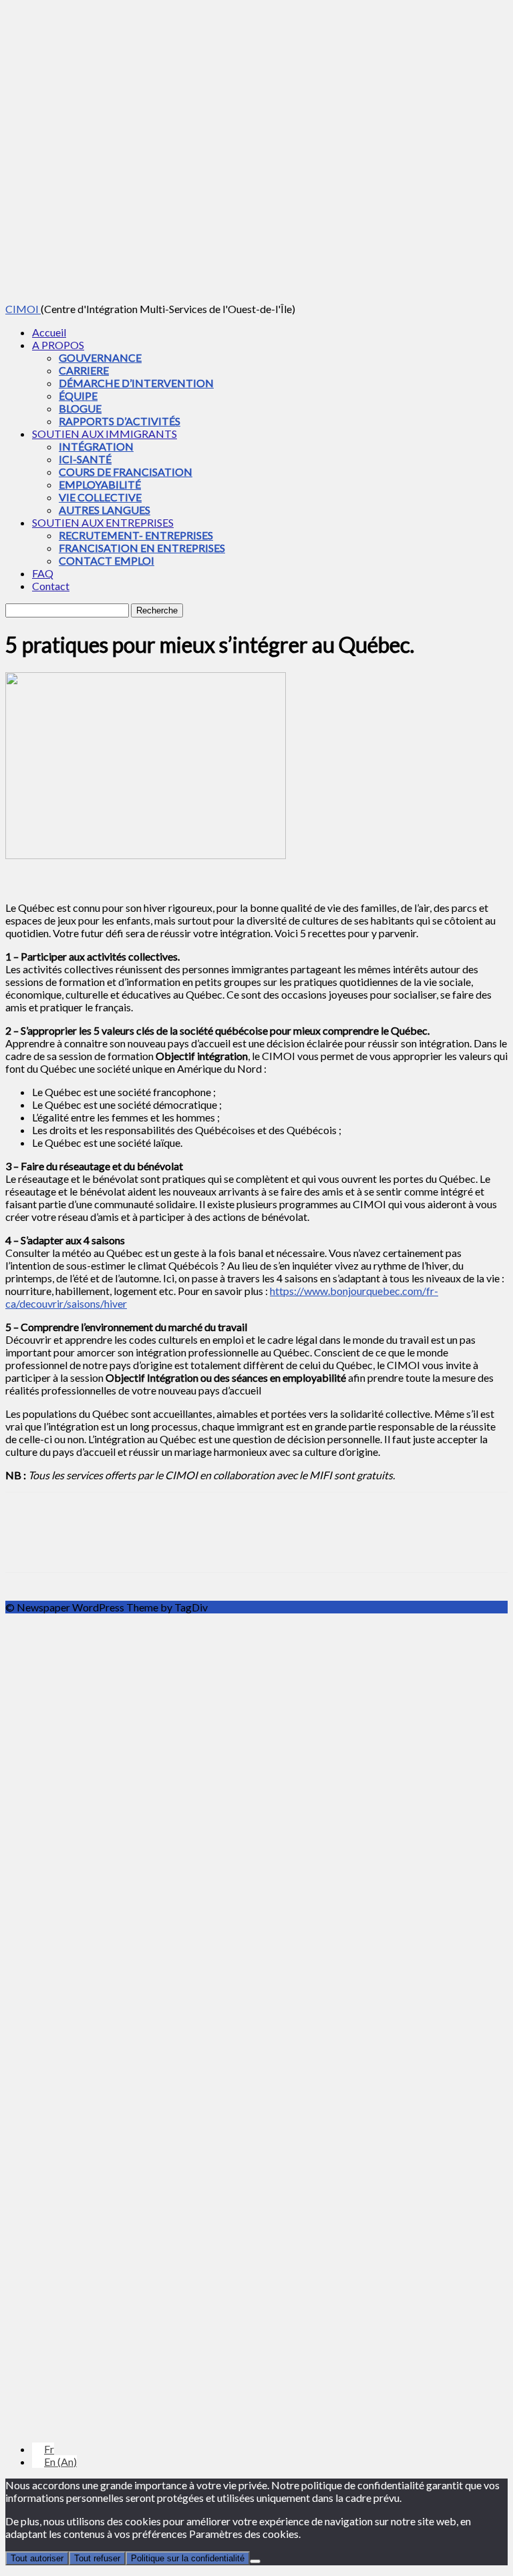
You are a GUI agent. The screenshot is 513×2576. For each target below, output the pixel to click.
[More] (220, 1544)
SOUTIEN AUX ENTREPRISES (103, 522)
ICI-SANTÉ (85, 459)
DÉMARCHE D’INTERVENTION (136, 383)
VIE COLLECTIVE (100, 497)
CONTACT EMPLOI (107, 560)
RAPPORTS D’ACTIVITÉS (120, 421)
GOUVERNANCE (100, 357)
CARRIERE (84, 370)
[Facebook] (27, 1544)
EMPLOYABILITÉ (100, 484)
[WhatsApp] (172, 1544)
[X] (75, 1544)
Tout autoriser (37, 2558)
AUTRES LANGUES (105, 510)
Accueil (49, 332)
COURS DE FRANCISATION (126, 472)
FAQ (43, 573)
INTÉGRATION (96, 446)
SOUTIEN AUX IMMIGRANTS (105, 434)
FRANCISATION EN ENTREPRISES (142, 548)
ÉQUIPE (78, 396)
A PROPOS (58, 345)
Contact (51, 586)
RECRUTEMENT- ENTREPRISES (136, 535)
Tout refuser (97, 2558)
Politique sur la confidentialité (188, 2558)
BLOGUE (80, 408)
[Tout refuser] (255, 2561)
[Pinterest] (124, 1544)
